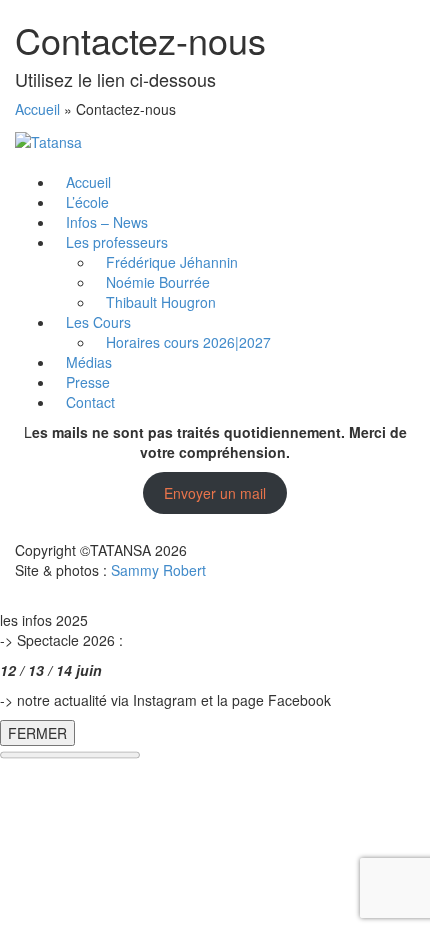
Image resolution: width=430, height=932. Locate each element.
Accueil (37, 109)
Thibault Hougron (161, 302)
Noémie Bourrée (158, 282)
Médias (89, 362)
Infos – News (107, 222)
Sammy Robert (158, 570)
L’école (87, 202)
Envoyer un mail (215, 493)
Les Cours (98, 322)
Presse (88, 382)
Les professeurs (117, 242)
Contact (90, 402)
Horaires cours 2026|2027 (188, 342)
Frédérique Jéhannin (172, 262)
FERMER (37, 733)
